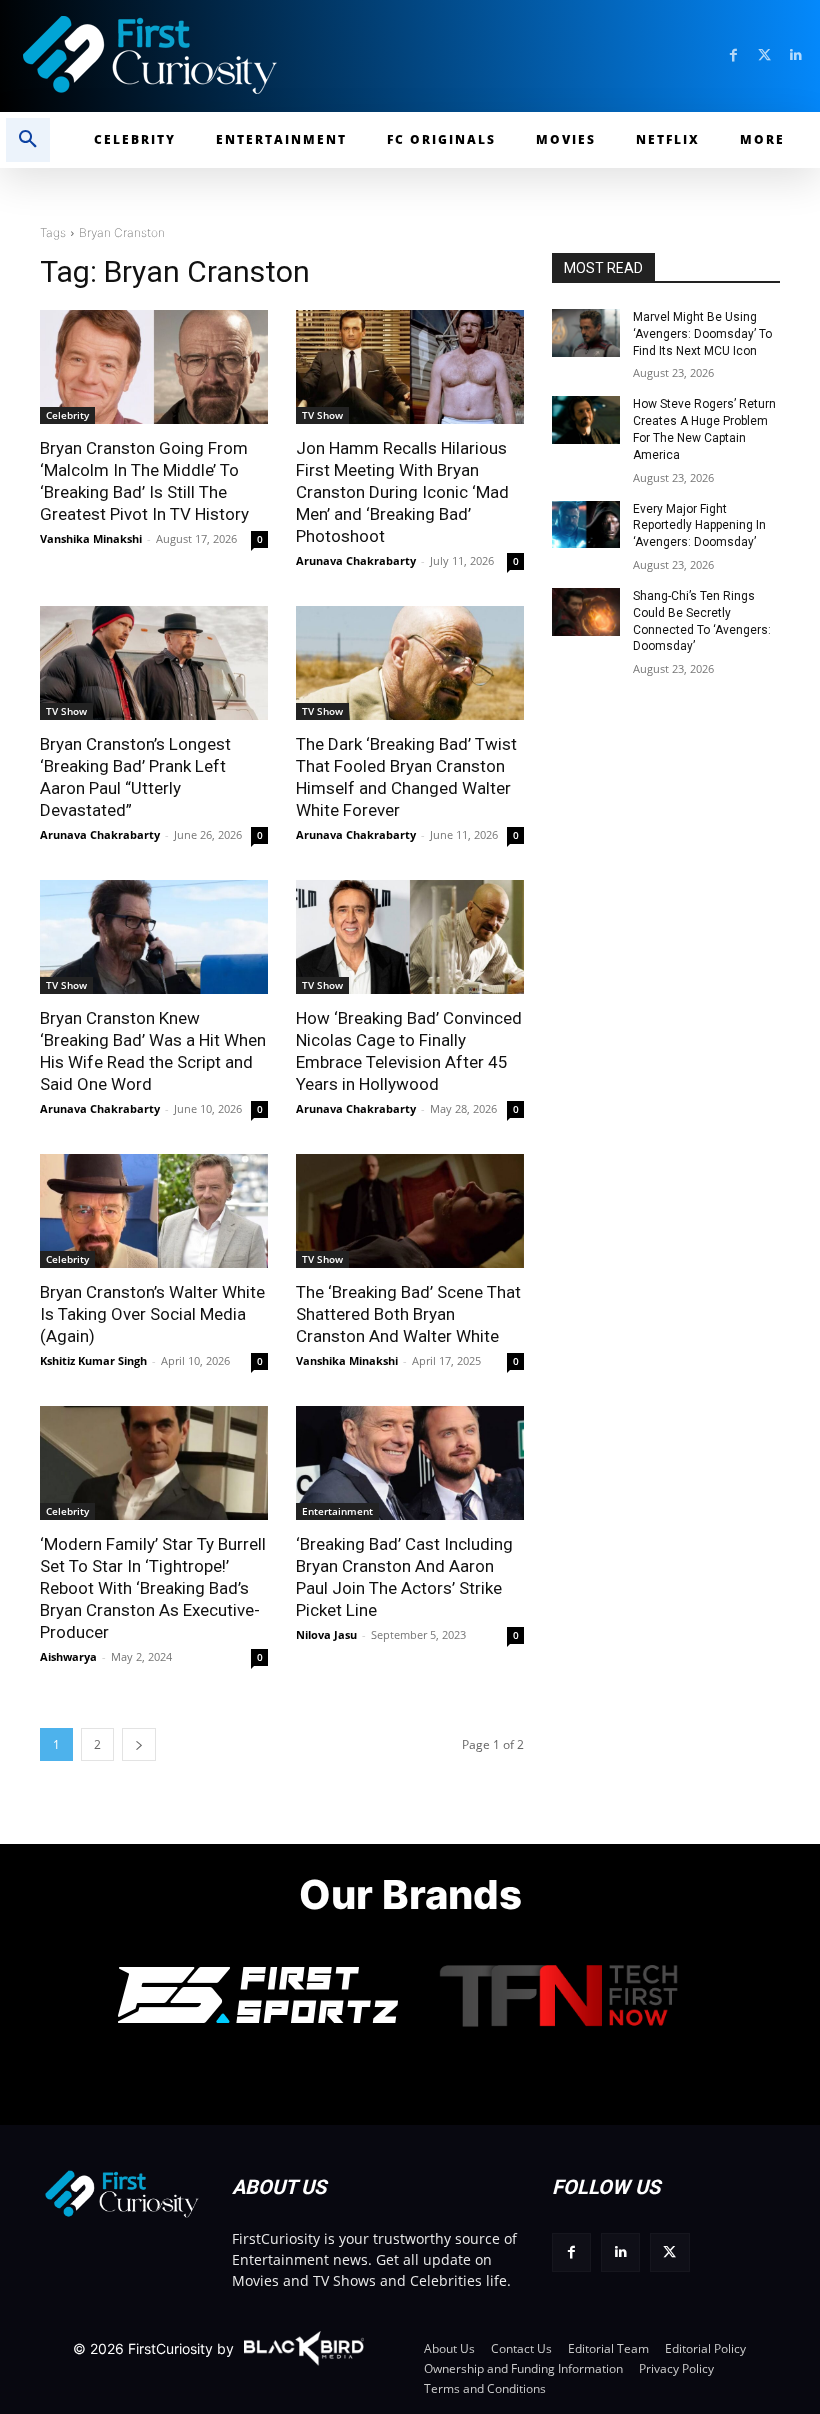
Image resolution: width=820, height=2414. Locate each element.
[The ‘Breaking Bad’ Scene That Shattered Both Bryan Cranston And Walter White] (410, 1211)
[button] (28, 140)
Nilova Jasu (326, 1634)
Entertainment (337, 1511)
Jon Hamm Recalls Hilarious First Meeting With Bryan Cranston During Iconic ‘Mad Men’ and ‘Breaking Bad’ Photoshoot (402, 492)
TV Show (322, 415)
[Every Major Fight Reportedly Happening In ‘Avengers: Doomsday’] (586, 525)
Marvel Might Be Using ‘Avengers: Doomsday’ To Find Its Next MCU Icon (702, 334)
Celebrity (67, 415)
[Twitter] (764, 55)
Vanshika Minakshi (91, 538)
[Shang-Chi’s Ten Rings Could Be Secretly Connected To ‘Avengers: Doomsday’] (586, 612)
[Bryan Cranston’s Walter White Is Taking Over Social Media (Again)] (154, 1211)
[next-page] (139, 1744)
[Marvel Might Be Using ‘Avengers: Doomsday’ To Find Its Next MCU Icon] (586, 333)
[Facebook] (733, 55)
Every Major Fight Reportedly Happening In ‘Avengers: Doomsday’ (699, 526)
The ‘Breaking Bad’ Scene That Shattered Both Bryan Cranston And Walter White (408, 1314)
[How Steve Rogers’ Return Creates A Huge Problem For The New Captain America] (586, 420)
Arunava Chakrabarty (356, 560)
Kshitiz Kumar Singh (93, 1360)
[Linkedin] (795, 55)
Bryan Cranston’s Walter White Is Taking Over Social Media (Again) (152, 1314)
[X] (669, 2252)
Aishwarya (68, 1656)
